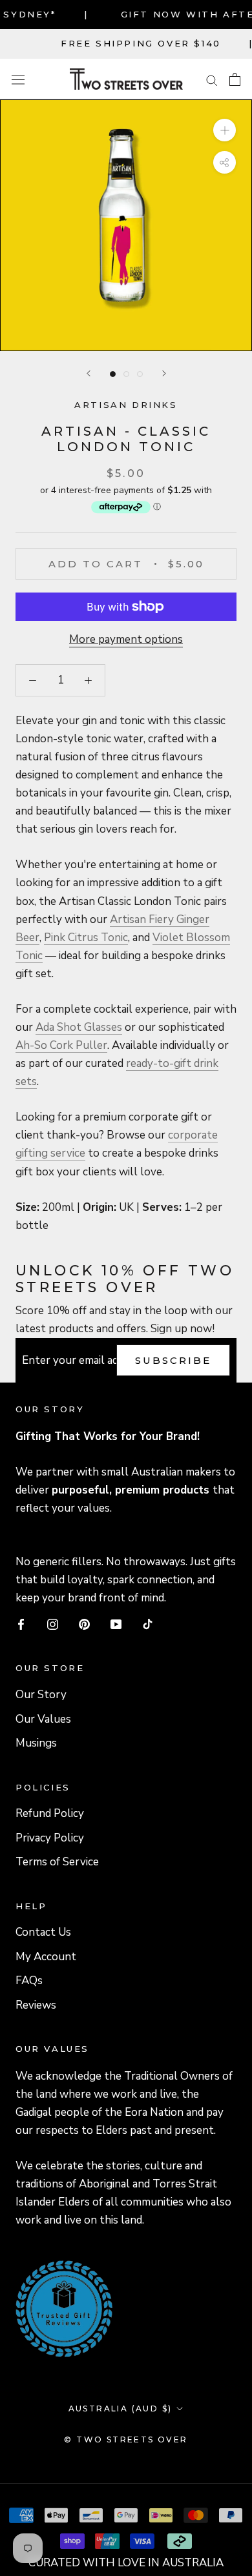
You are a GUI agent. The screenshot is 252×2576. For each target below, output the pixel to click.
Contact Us (43, 1932)
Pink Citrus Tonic (86, 938)
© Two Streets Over (126, 2439)
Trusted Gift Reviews (46, 2277)
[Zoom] (225, 130)
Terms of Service (57, 1862)
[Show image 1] (113, 374)
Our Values (43, 1719)
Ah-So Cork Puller (61, 1045)
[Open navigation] (18, 79)
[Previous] (89, 373)
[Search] (212, 79)
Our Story (41, 1695)
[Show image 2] (126, 374)
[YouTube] (116, 1623)
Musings (36, 1743)
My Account (46, 1957)
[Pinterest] (84, 1623)
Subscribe (173, 1360)
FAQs (29, 1981)
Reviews (36, 2005)
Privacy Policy (50, 1838)
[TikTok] (148, 1623)
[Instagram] (53, 1623)
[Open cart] (235, 79)
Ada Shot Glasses (79, 1027)
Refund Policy (50, 1813)
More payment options (126, 639)
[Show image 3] (140, 374)
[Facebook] (21, 1623)
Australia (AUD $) (121, 2409)
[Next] (164, 373)
